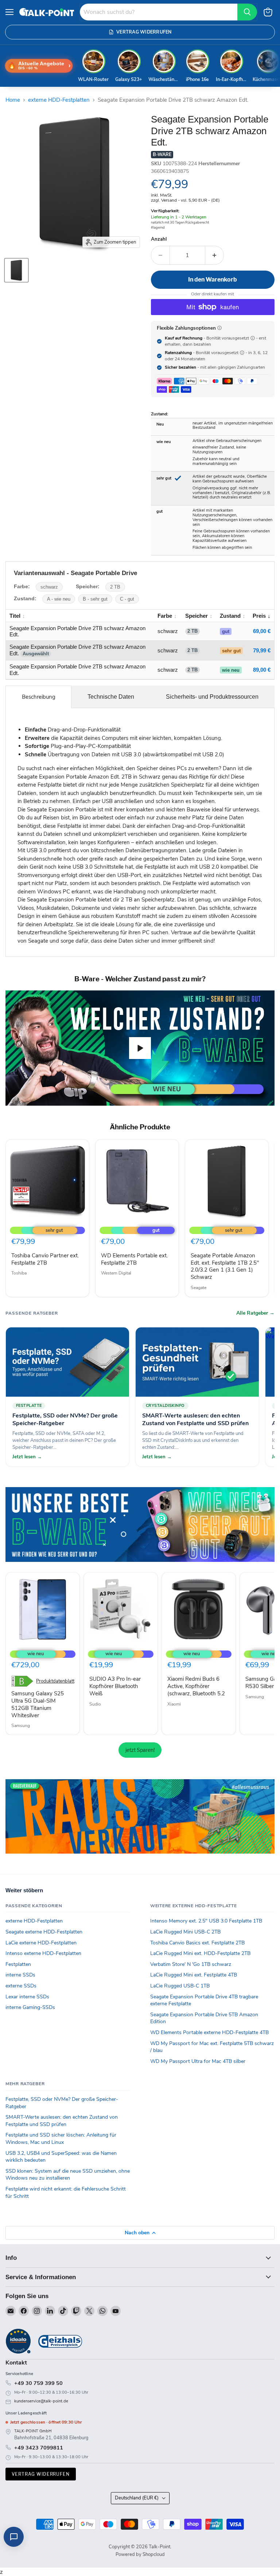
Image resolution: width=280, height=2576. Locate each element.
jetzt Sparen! (140, 1750)
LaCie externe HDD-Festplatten (41, 1943)
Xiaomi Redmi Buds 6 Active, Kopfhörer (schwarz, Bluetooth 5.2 (196, 1686)
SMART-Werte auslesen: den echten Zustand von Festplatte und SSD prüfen (62, 2121)
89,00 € (262, 670)
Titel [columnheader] (15, 616)
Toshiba (19, 1273)
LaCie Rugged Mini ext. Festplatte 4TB (194, 1975)
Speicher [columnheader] (197, 616)
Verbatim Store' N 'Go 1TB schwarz (191, 1964)
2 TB (115, 587)
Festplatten (18, 1964)
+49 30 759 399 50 (38, 2383)
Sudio (95, 1704)
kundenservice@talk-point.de (41, 2401)
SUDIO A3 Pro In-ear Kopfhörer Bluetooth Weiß (115, 1686)
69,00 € (262, 631)
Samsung (21, 1726)
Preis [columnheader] (259, 616)
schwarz (49, 587)
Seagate (199, 1288)
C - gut (127, 599)
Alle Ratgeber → (255, 1313)
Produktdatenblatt (55, 1681)
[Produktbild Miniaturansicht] (16, 270)
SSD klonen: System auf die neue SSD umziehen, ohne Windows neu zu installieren (68, 2175)
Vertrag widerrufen (41, 2474)
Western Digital (116, 1273)
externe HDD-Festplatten (59, 100)
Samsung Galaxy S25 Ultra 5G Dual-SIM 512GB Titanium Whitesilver (38, 1704)
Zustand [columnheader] (230, 616)
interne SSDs (20, 1975)
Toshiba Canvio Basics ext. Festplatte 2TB (197, 1943)
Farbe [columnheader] (165, 616)
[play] (140, 1048)
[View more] (140, 1524)
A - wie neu (59, 599)
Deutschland (137, 2498)
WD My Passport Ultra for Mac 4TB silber (198, 2061)
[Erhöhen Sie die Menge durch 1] (215, 255)
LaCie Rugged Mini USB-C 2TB (185, 1932)
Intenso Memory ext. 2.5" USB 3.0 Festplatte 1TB (206, 1921)
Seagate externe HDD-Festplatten (44, 1932)
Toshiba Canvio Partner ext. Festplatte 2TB (45, 1259)
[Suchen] (247, 12)
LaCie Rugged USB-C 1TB (180, 1986)
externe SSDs (21, 1986)
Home (13, 100)
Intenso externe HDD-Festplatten (43, 1953)
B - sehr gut (95, 599)
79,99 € (262, 650)
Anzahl (159, 239)
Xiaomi (174, 1704)
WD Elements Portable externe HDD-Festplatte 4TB (209, 2032)
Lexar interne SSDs (27, 1997)
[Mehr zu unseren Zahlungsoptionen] (219, 328)
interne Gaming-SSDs (30, 2007)
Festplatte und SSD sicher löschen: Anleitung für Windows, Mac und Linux (61, 2139)
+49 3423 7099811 (39, 2448)
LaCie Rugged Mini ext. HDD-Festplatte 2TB (200, 1953)
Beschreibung (39, 697)
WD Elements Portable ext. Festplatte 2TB (134, 1259)
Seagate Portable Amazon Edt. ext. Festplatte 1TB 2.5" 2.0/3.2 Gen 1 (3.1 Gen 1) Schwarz (225, 1266)
